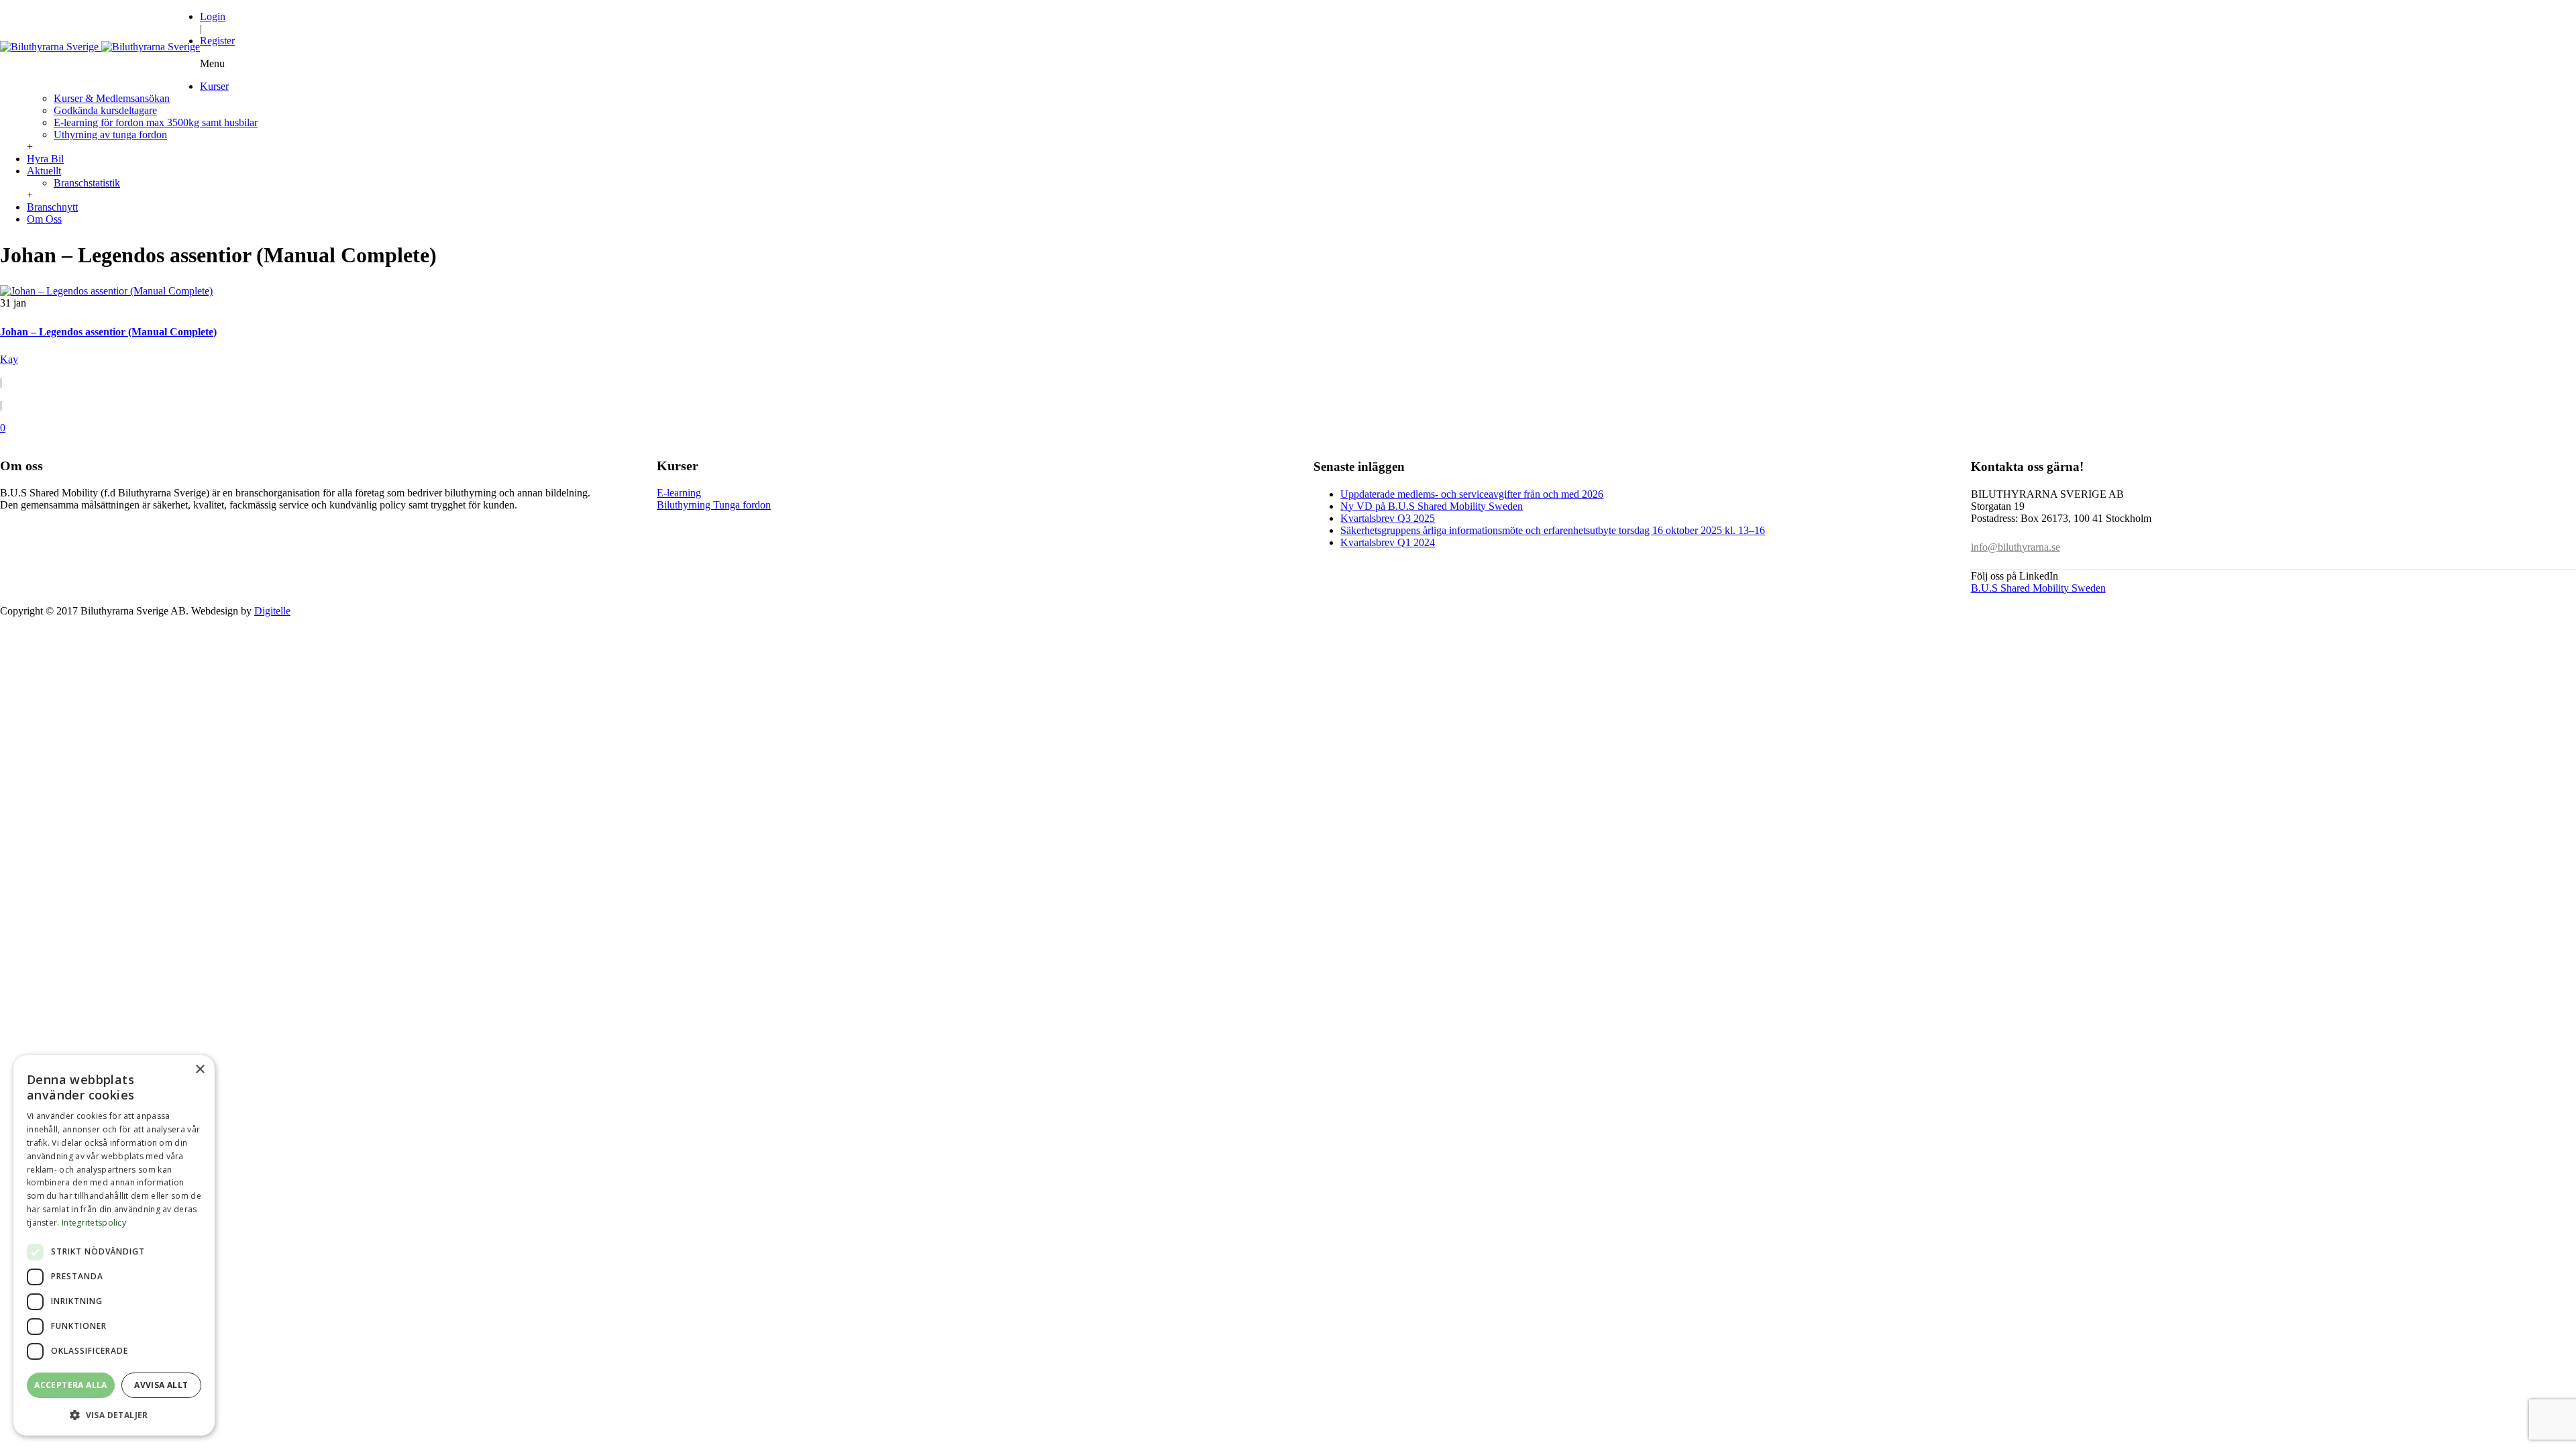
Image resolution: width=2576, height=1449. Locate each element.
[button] (114, 1414)
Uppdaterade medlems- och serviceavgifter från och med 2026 (1472, 494)
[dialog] (114, 1245)
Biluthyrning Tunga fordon (714, 505)
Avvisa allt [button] (161, 1385)
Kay (9, 359)
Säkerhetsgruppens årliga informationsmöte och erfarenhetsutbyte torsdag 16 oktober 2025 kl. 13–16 (1553, 530)
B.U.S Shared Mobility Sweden (2038, 588)
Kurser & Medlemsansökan (112, 98)
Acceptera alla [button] (71, 1385)
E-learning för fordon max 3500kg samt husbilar (156, 122)
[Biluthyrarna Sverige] (100, 47)
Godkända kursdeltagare (105, 110)
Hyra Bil (45, 159)
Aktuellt (44, 171)
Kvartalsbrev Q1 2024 (1388, 542)
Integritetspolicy (94, 1223)
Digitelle (272, 611)
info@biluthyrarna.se (2016, 547)
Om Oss (44, 219)
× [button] (200, 1070)
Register (217, 41)
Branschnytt (52, 207)
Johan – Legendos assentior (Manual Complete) (108, 332)
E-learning (679, 493)
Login (213, 16)
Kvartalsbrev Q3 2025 (1388, 518)
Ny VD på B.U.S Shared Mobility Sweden (1432, 506)
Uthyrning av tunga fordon (110, 135)
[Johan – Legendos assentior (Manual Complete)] (106, 291)
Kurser (214, 86)
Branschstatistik (87, 183)
